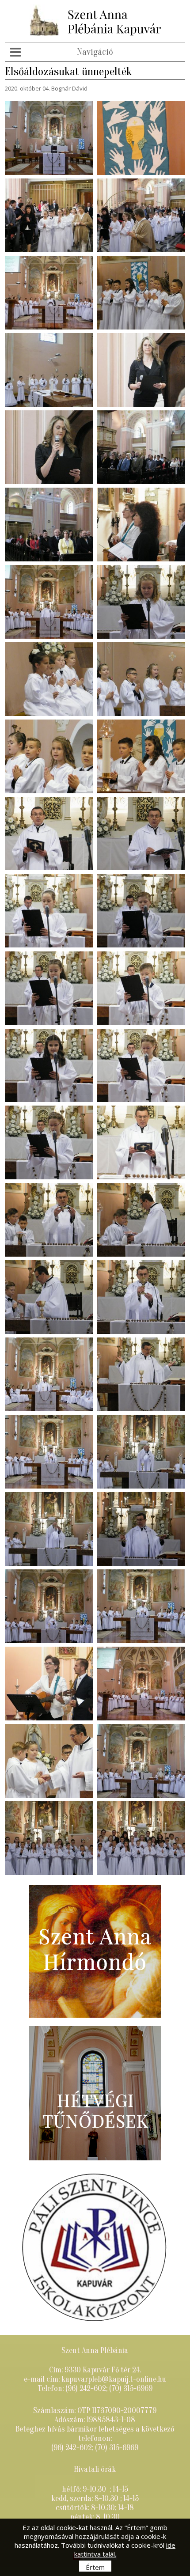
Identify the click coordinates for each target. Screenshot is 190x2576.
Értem (95, 2567)
